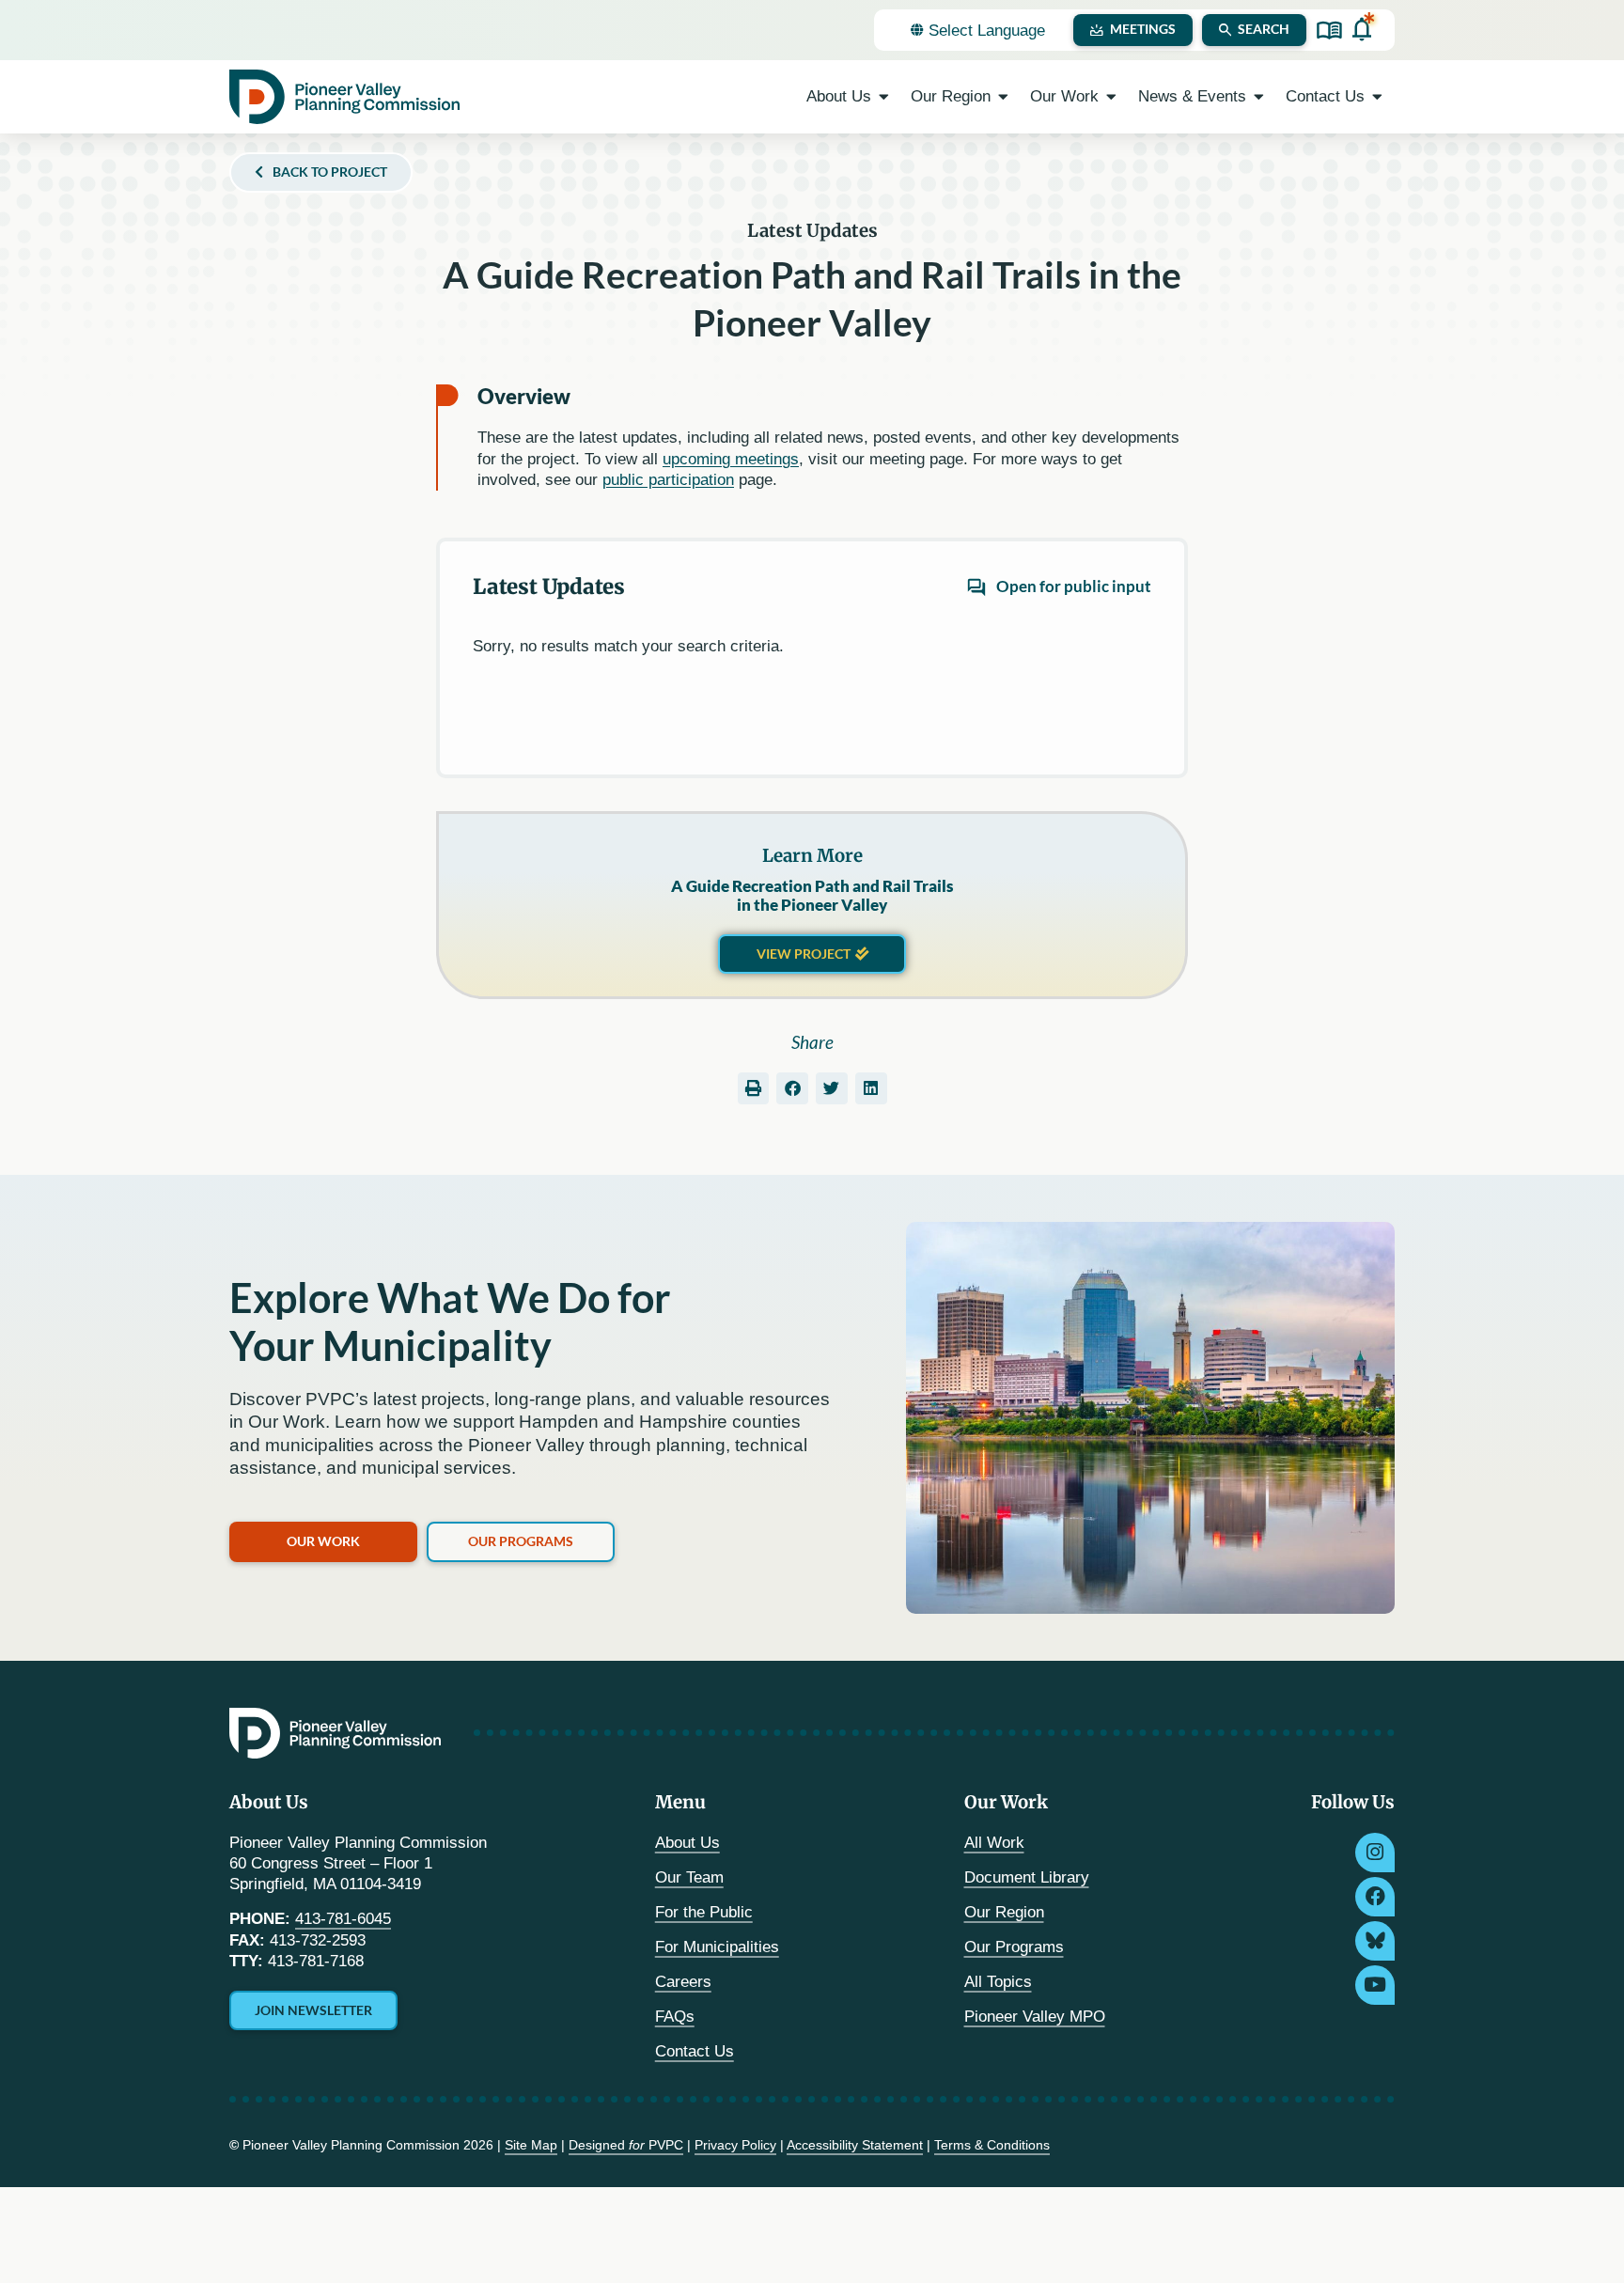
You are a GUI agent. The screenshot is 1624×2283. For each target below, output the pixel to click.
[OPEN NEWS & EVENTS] (1259, 97)
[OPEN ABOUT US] (884, 97)
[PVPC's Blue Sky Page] (1375, 1941)
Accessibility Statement (855, 2145)
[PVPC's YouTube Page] (1375, 1985)
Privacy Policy (735, 2145)
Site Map (531, 2145)
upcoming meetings (731, 459)
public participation (668, 480)
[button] (754, 1088)
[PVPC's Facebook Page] (1375, 1897)
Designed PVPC (626, 2145)
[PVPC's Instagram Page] (1375, 1853)
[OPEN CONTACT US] (1377, 97)
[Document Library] (1329, 31)
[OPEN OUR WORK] (1111, 97)
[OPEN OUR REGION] (1003, 97)
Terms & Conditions (992, 2145)
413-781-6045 (343, 1919)
